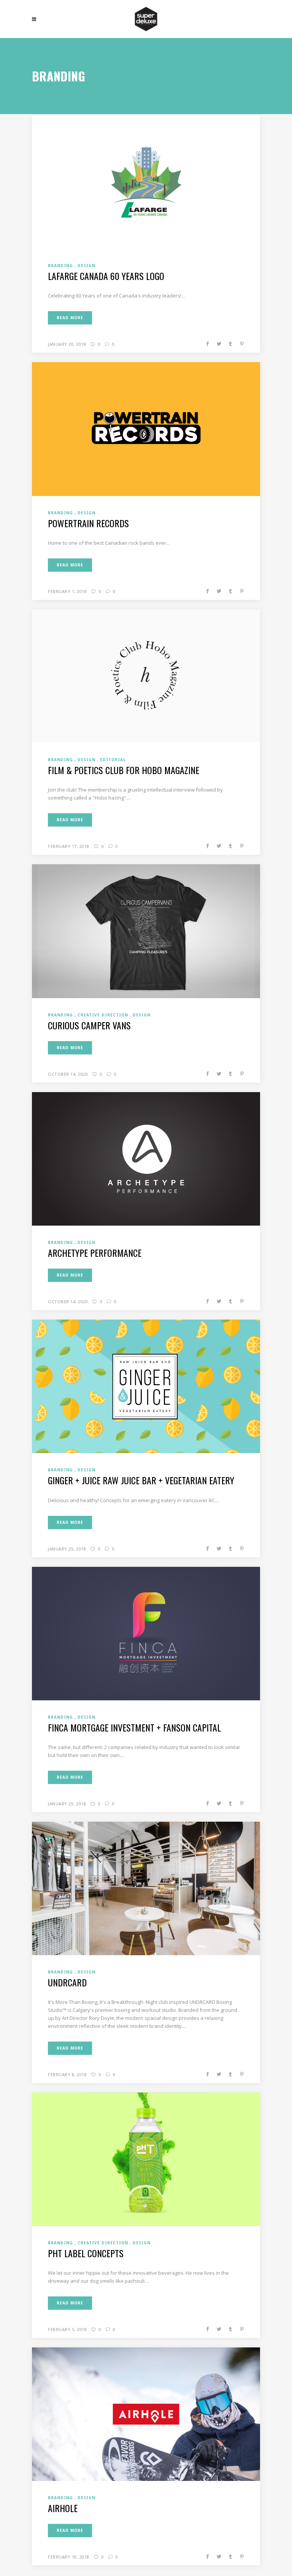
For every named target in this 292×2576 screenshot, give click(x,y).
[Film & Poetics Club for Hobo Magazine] (146, 676)
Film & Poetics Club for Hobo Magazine (124, 770)
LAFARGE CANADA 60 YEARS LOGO (106, 276)
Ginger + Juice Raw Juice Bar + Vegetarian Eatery (141, 1480)
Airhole (63, 2508)
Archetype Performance (95, 1253)
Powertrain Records (88, 523)
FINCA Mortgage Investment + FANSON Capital (134, 1727)
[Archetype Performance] (146, 1158)
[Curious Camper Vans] (146, 931)
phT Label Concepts (86, 2253)
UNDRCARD (67, 1982)
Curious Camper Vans (89, 1025)
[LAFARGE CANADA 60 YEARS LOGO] (146, 181)
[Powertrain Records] (146, 429)
